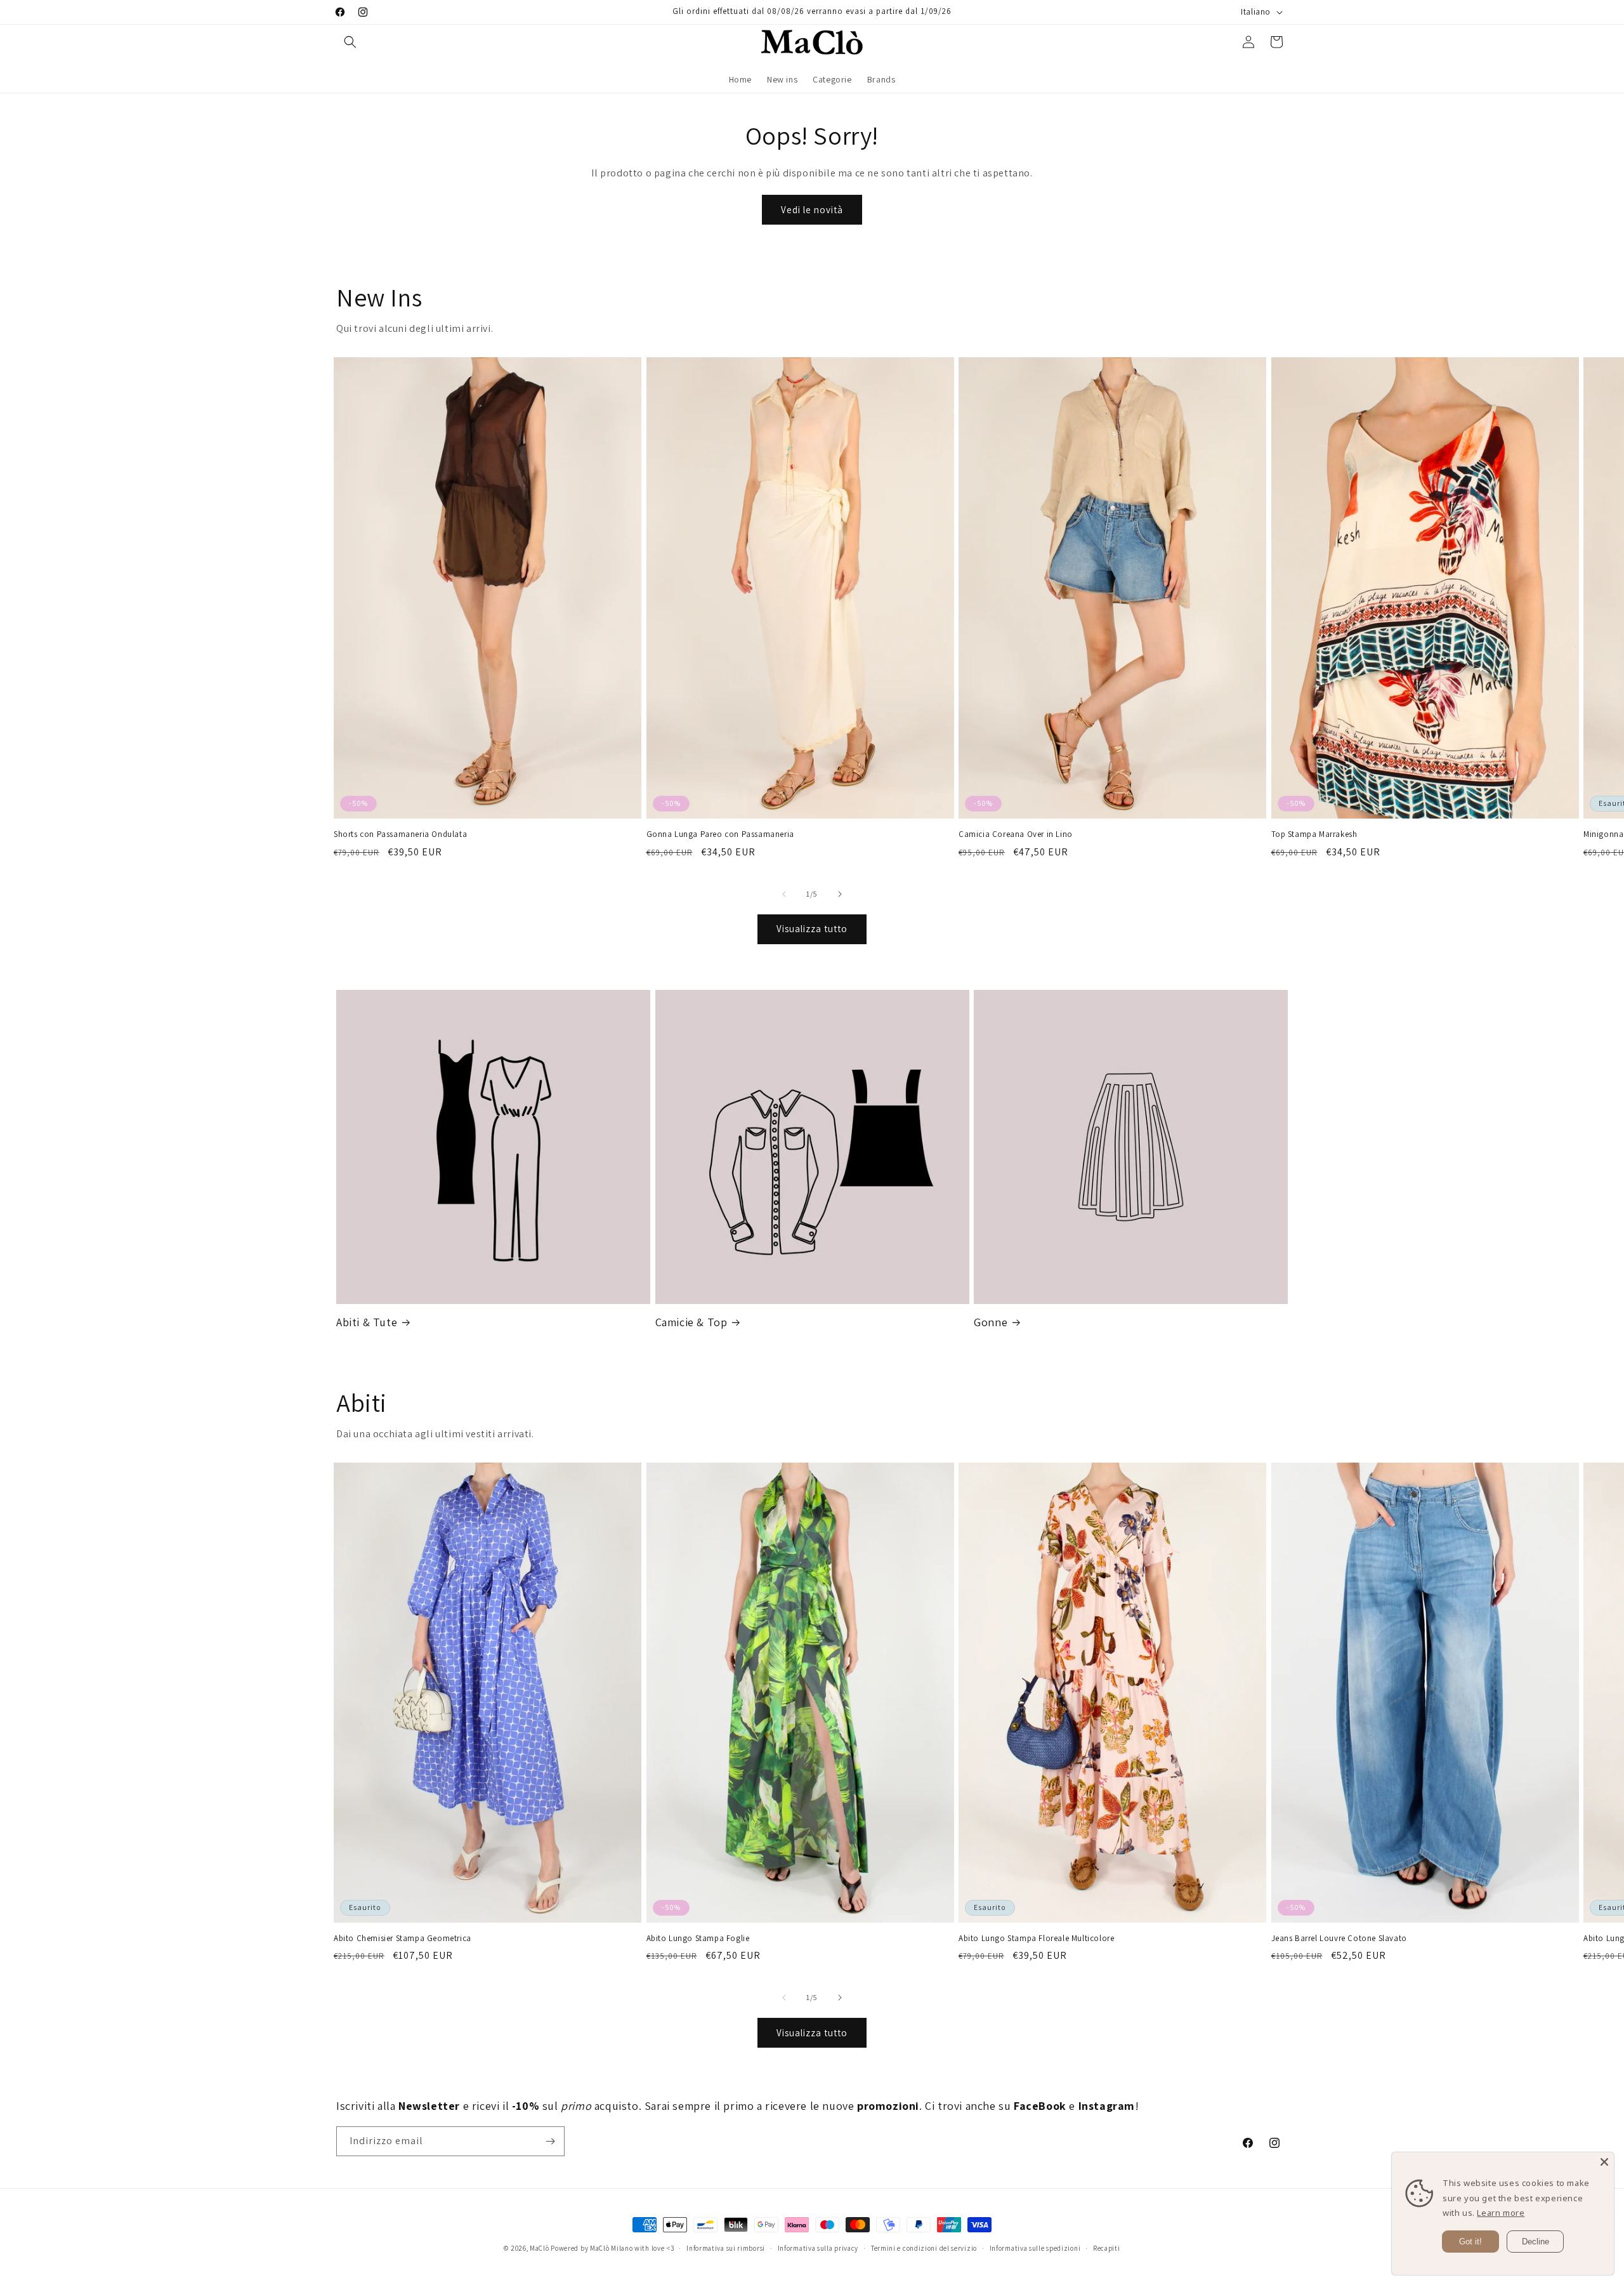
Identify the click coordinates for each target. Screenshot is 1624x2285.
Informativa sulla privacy (818, 2248)
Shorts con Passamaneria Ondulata (400, 834)
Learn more (1501, 2213)
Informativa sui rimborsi (726, 2248)
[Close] (1604, 2162)
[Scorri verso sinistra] (784, 894)
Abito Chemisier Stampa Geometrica (403, 1939)
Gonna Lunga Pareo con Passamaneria (720, 834)
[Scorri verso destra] (840, 894)
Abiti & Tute (367, 1322)
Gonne (991, 1322)
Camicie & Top (691, 1322)
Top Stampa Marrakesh (1314, 834)
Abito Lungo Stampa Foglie (698, 1939)
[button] (350, 42)
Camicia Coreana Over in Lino (1016, 834)
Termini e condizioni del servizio (924, 2248)
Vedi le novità (812, 210)
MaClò (540, 2248)
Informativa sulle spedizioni (1035, 2248)
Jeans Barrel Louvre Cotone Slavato (1339, 1939)
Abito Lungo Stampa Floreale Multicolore (1036, 1939)
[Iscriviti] (550, 2141)
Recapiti (1107, 2248)
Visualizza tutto (812, 929)
